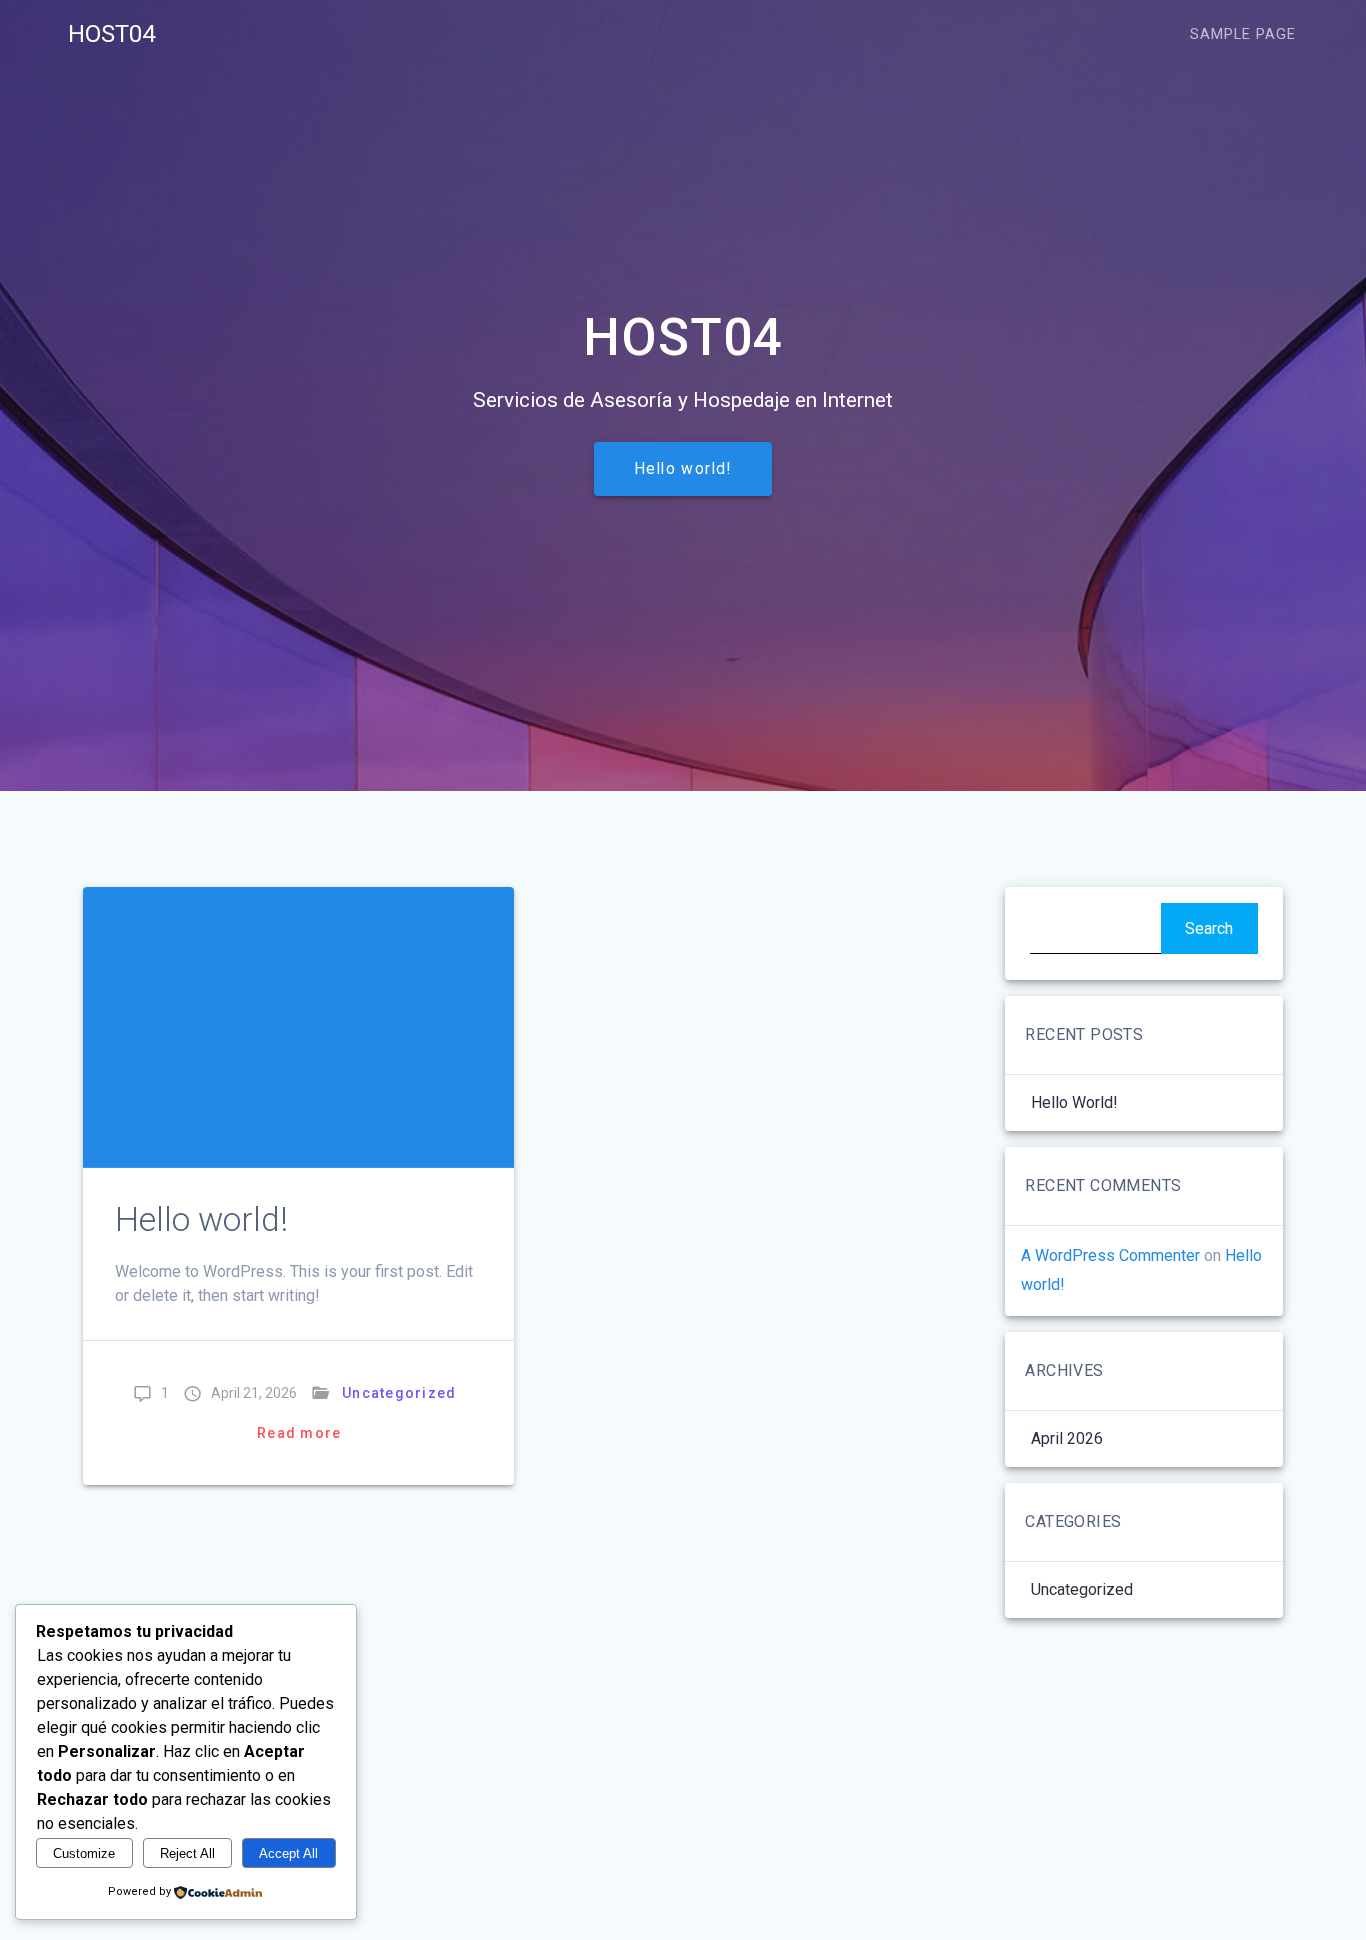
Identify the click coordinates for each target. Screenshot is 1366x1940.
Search (1209, 928)
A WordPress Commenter (1110, 1255)
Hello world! (683, 469)
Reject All (187, 1853)
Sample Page (1243, 34)
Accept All (288, 1853)
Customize (84, 1853)
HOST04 (111, 34)
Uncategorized (399, 1393)
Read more (299, 1433)
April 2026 (1067, 1438)
